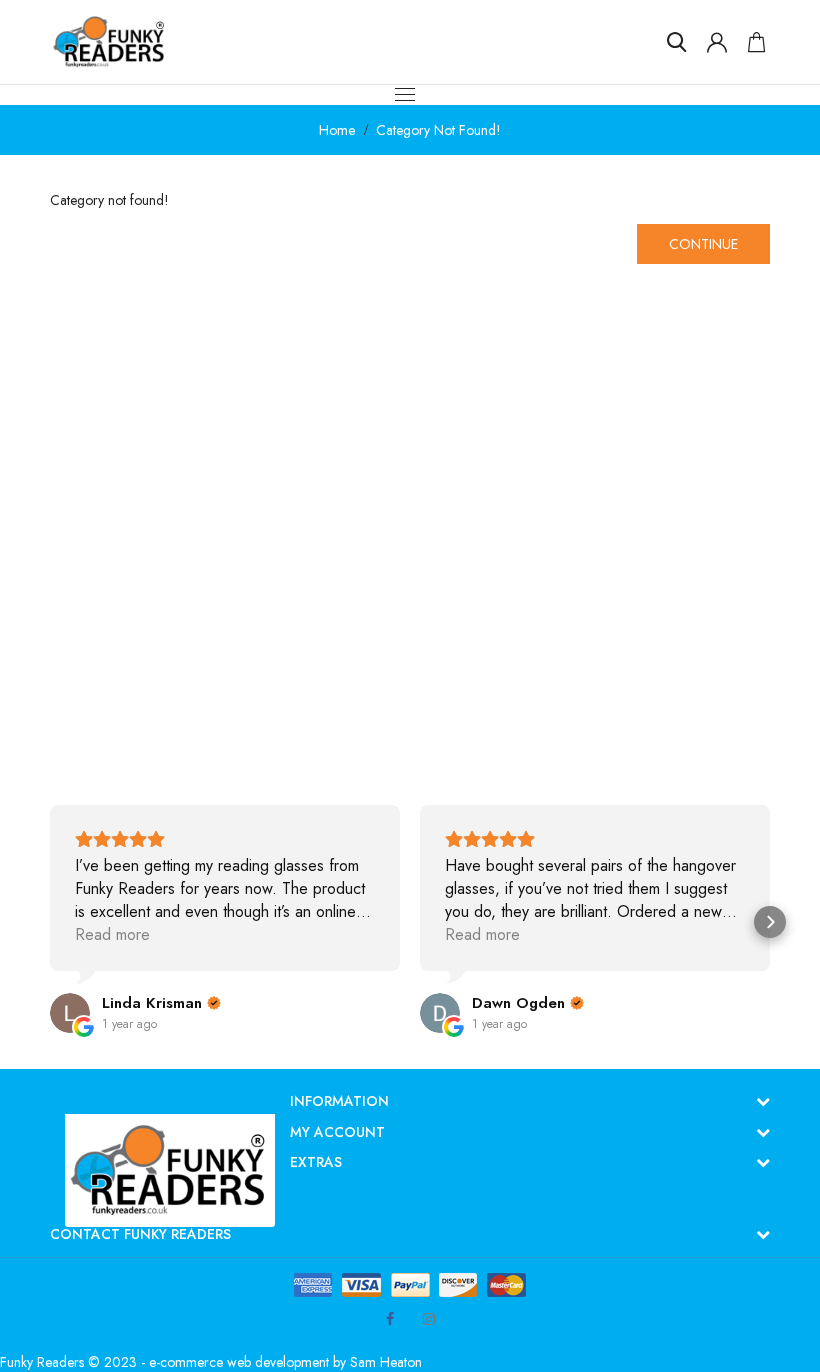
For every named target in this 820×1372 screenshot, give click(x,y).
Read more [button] (112, 934)
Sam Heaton (386, 1362)
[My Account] (717, 42)
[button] (50, 922)
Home (337, 130)
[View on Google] (70, 1013)
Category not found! (438, 130)
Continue (703, 244)
